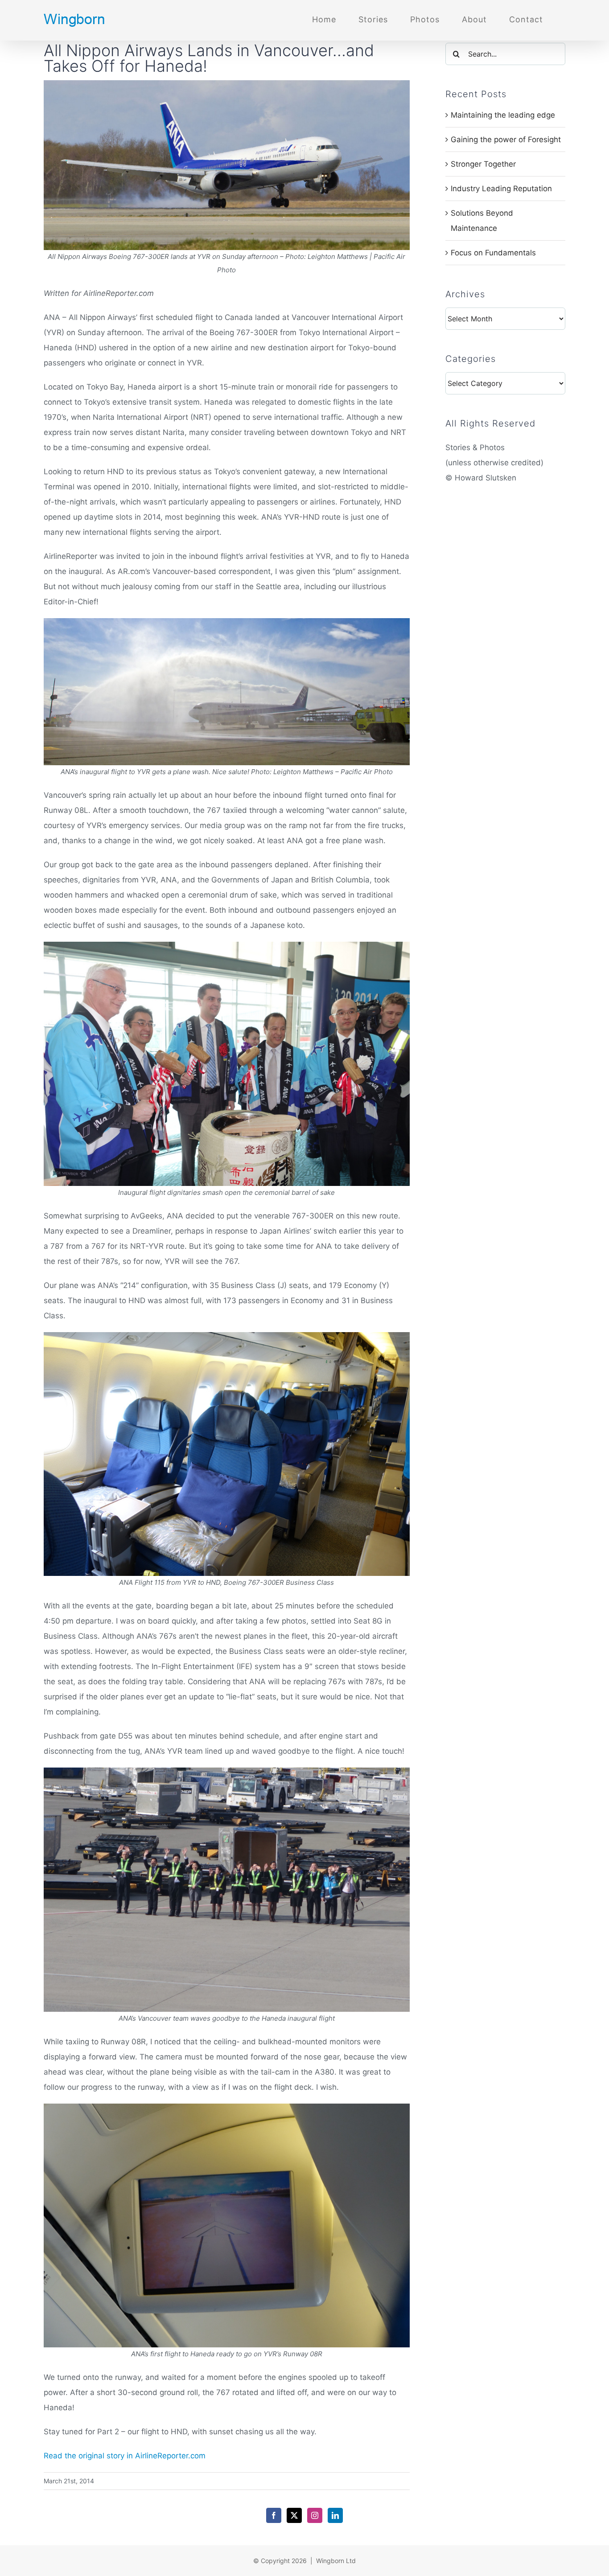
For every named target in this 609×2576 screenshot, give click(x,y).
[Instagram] (315, 2515)
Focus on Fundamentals (493, 253)
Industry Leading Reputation (501, 189)
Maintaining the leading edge (503, 115)
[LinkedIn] (335, 2515)
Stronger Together (483, 164)
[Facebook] (274, 2515)
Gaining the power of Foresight (506, 139)
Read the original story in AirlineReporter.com (125, 2456)
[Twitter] (294, 2515)
